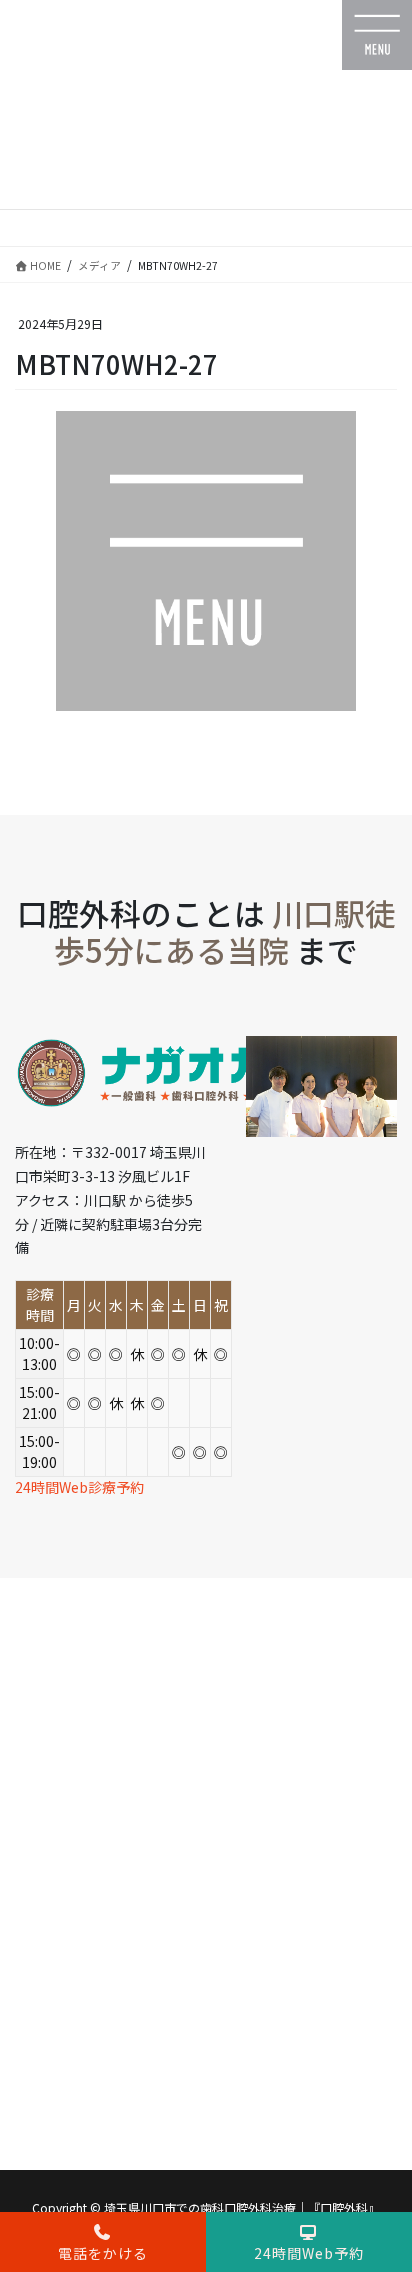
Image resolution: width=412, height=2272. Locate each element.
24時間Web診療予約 (79, 1487)
